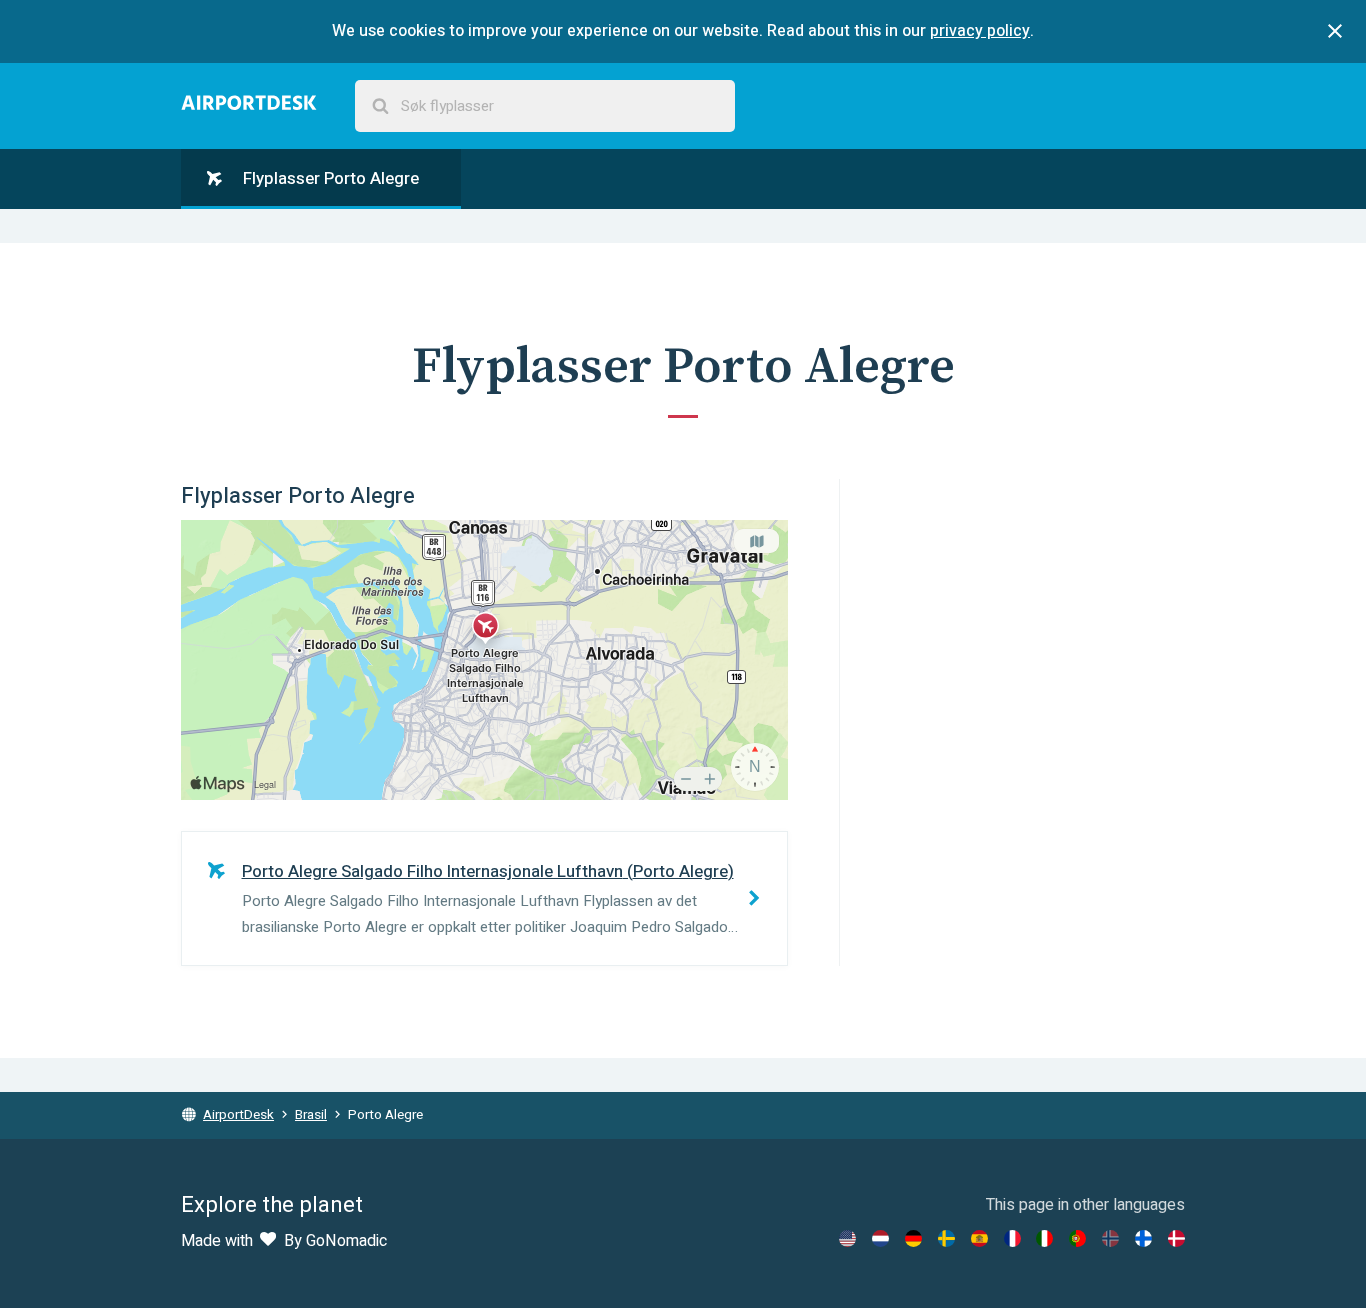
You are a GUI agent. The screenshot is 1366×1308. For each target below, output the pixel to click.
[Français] (1012, 1238)
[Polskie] (1077, 1238)
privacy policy (980, 31)
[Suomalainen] (1143, 1238)
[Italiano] (1044, 1238)
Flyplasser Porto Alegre (329, 178)
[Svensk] (946, 1238)
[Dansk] (1176, 1238)
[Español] (979, 1238)
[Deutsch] (913, 1238)
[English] (847, 1238)
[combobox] (545, 106)
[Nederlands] (880, 1238)
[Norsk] (1110, 1238)
